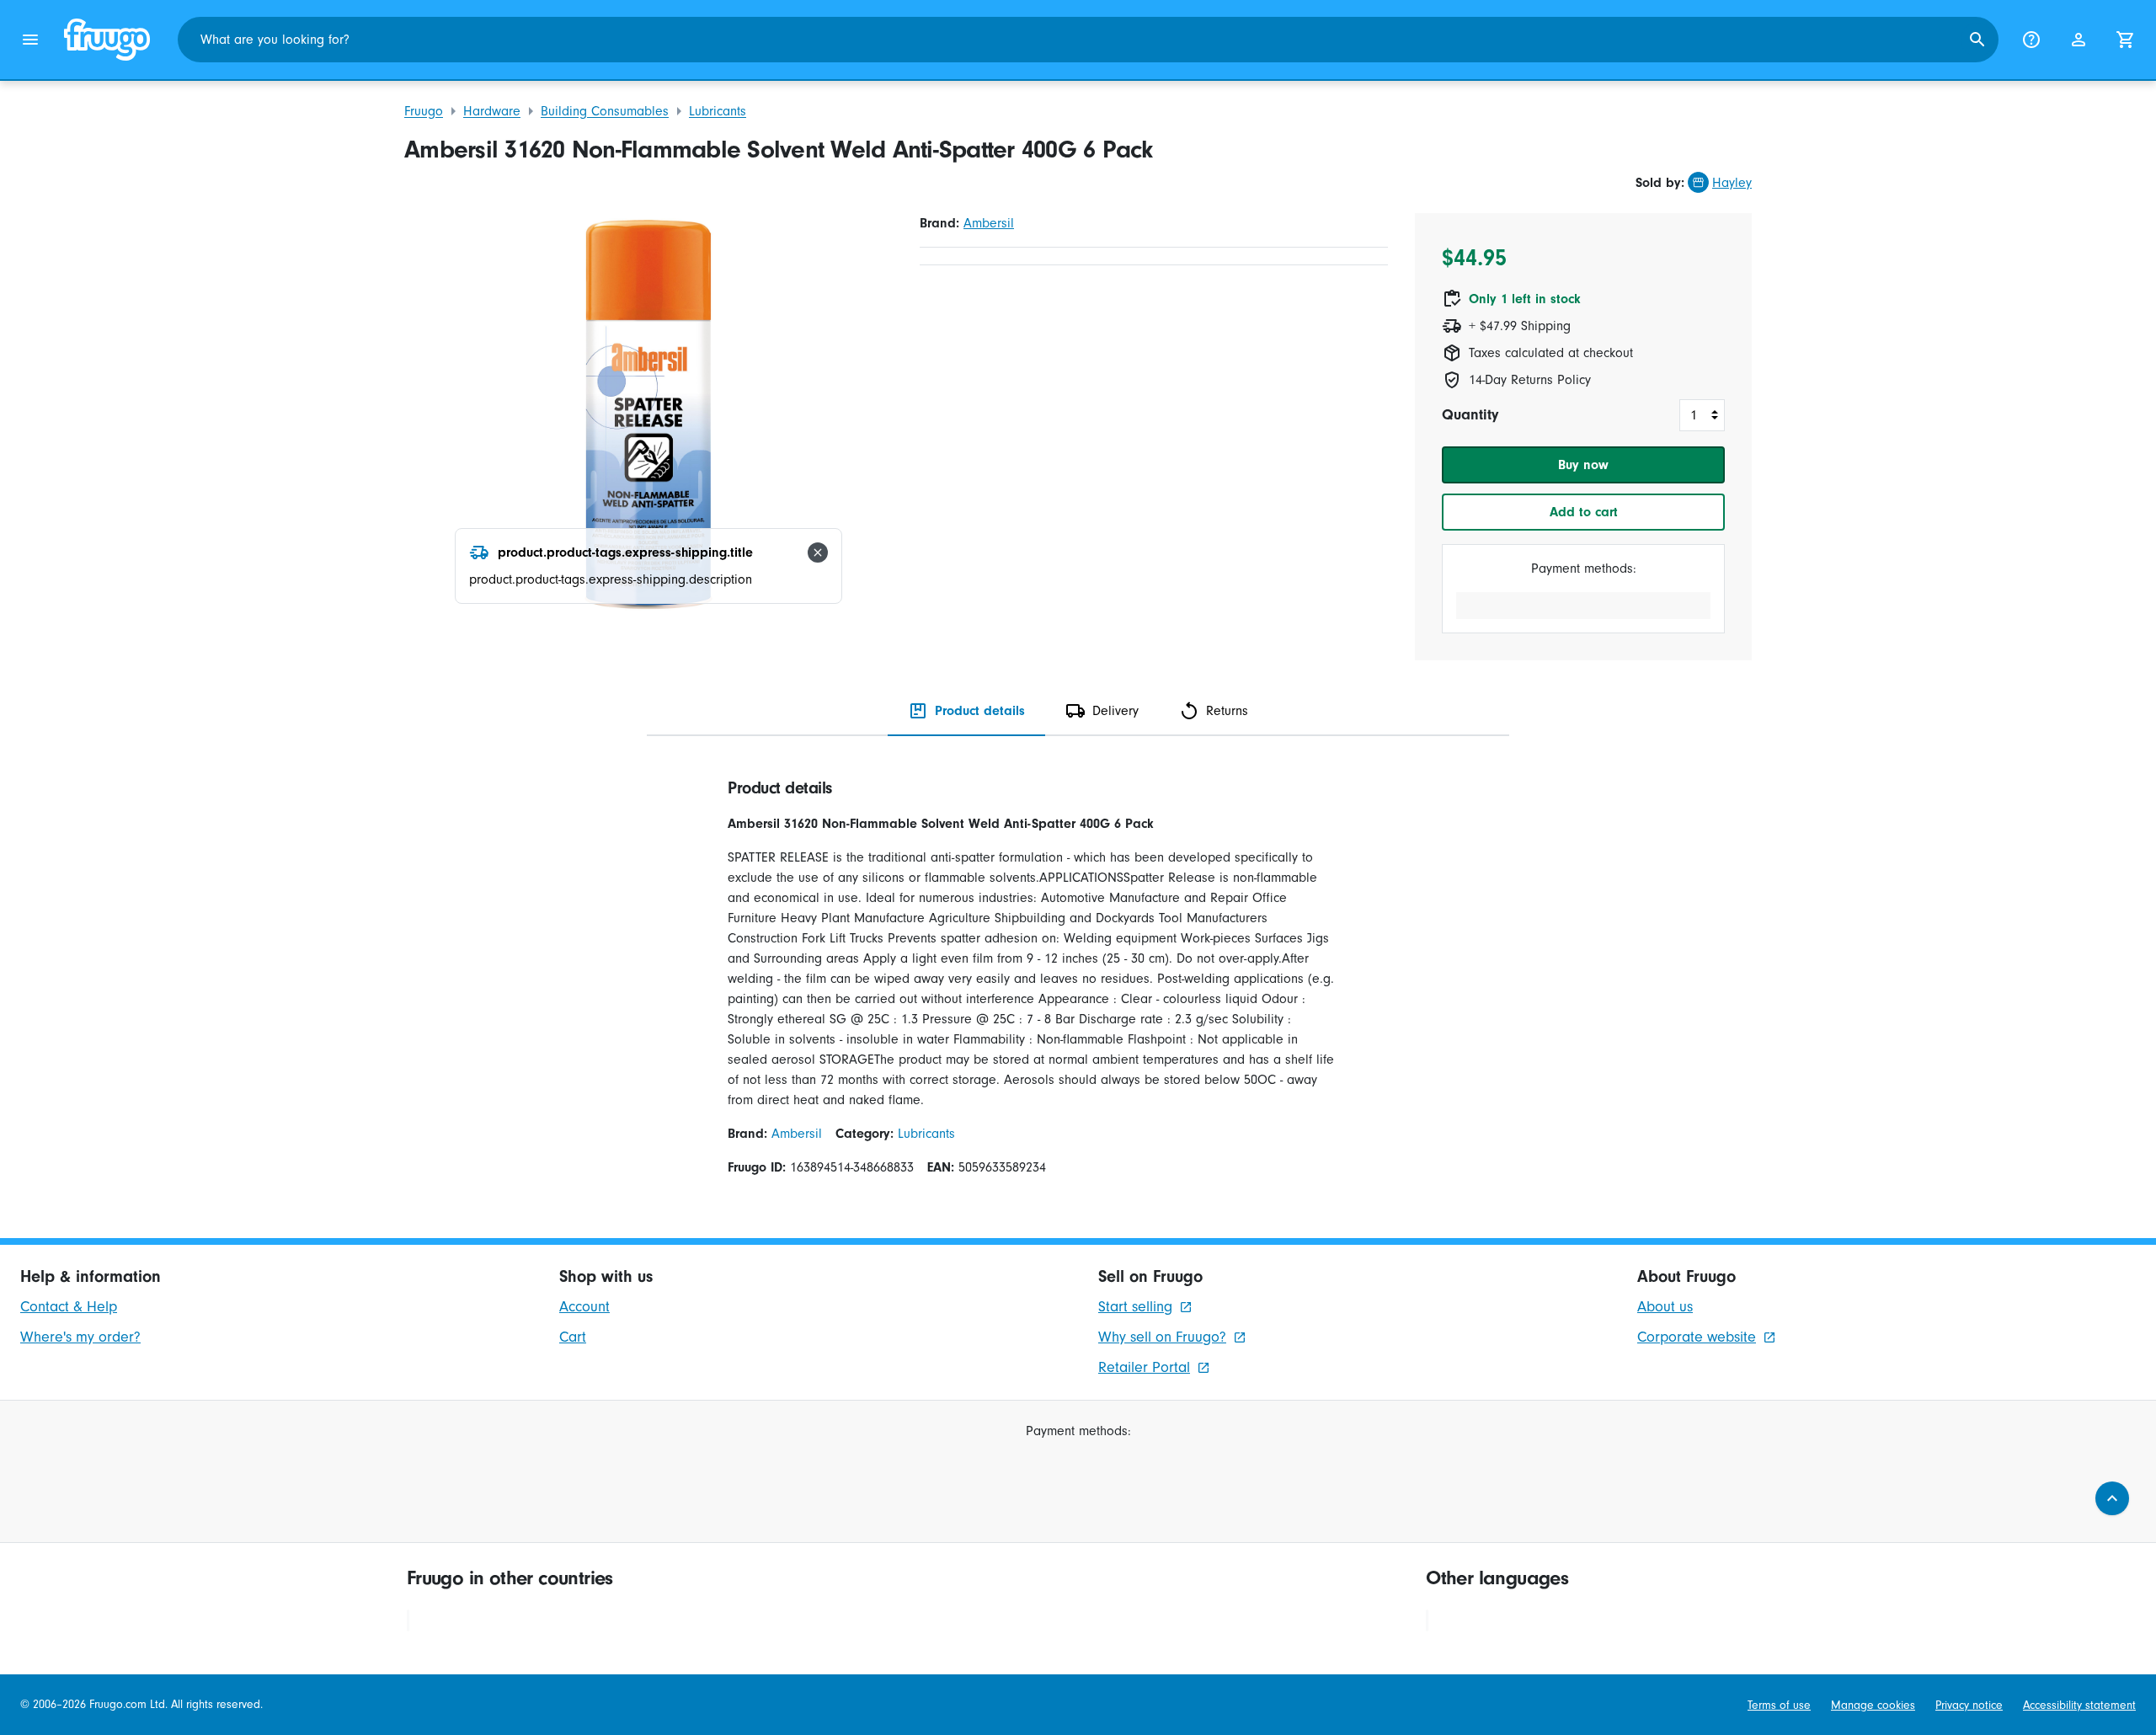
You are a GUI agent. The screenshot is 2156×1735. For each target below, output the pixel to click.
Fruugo (424, 111)
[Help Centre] (2031, 40)
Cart (573, 1337)
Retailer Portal (1144, 1367)
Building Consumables (605, 111)
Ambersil (989, 223)
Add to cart (1584, 512)
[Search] (1977, 40)
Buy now (1583, 465)
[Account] (2079, 40)
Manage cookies (1873, 1705)
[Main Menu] (30, 40)
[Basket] (2126, 40)
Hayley (1732, 183)
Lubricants (718, 111)
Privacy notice (1969, 1705)
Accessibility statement (2079, 1705)
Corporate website (1697, 1337)
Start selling (1135, 1307)
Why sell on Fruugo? (1162, 1337)
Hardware (492, 111)
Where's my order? (80, 1337)
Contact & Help (69, 1307)
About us (1665, 1307)
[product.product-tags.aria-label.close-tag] (818, 553)
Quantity (1470, 415)
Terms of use (1779, 1705)
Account (584, 1307)
